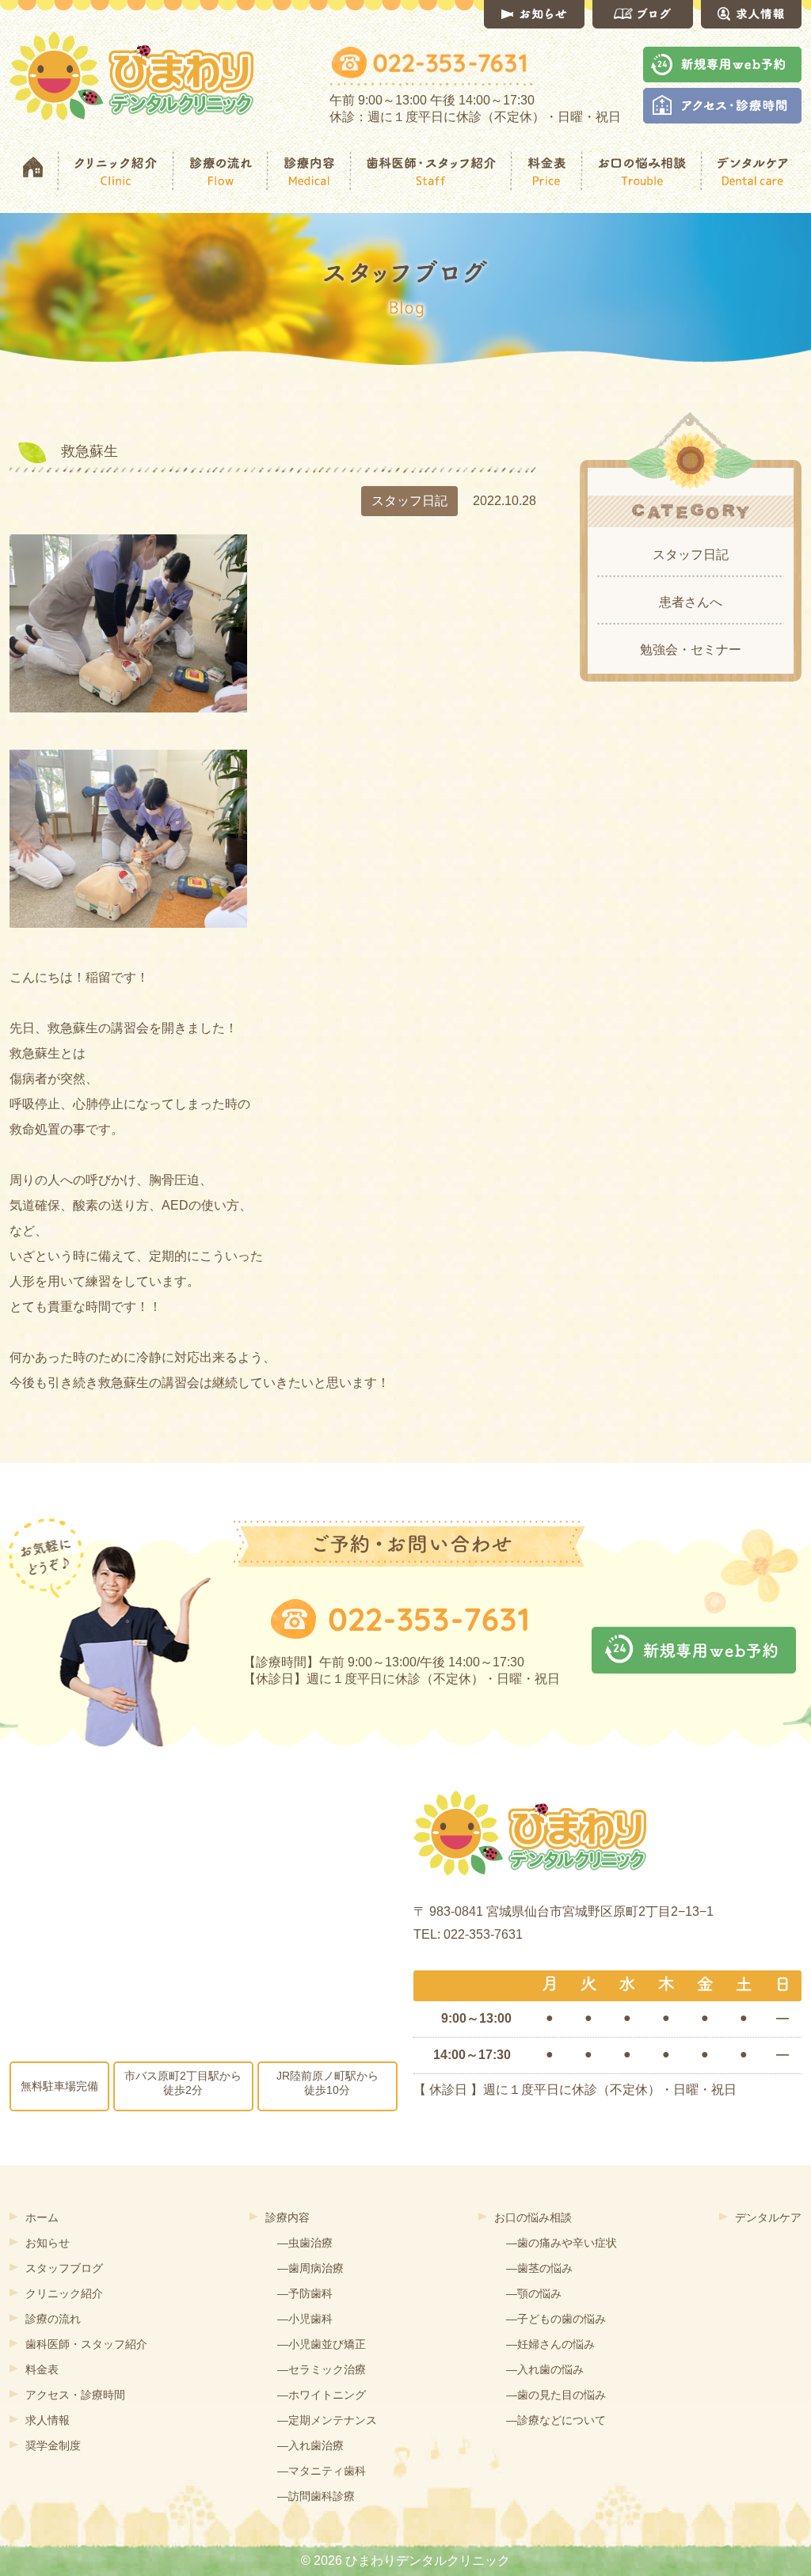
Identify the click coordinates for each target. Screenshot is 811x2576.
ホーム (42, 2217)
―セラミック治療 (322, 2369)
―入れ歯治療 (310, 2445)
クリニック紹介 (64, 2293)
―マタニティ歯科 (322, 2471)
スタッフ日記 (691, 555)
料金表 (42, 2369)
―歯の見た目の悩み (556, 2395)
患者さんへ (691, 602)
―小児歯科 (305, 2319)
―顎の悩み (534, 2293)
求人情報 (48, 2420)
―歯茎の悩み (539, 2268)
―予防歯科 (305, 2293)
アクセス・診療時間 (75, 2395)
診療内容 (287, 2217)
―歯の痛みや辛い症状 (562, 2243)
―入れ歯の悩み (545, 2369)
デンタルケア (768, 2217)
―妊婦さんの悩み (550, 2344)
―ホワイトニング (322, 2395)
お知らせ (48, 2243)
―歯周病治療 (310, 2268)
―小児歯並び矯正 (322, 2344)
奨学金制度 (53, 2445)
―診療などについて (556, 2420)
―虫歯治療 (305, 2243)
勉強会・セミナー (691, 650)
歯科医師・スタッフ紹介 (86, 2344)
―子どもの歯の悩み (556, 2319)
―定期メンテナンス (327, 2420)
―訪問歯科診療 (316, 2496)
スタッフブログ (64, 2268)
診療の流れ (53, 2319)
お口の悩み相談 (533, 2217)
